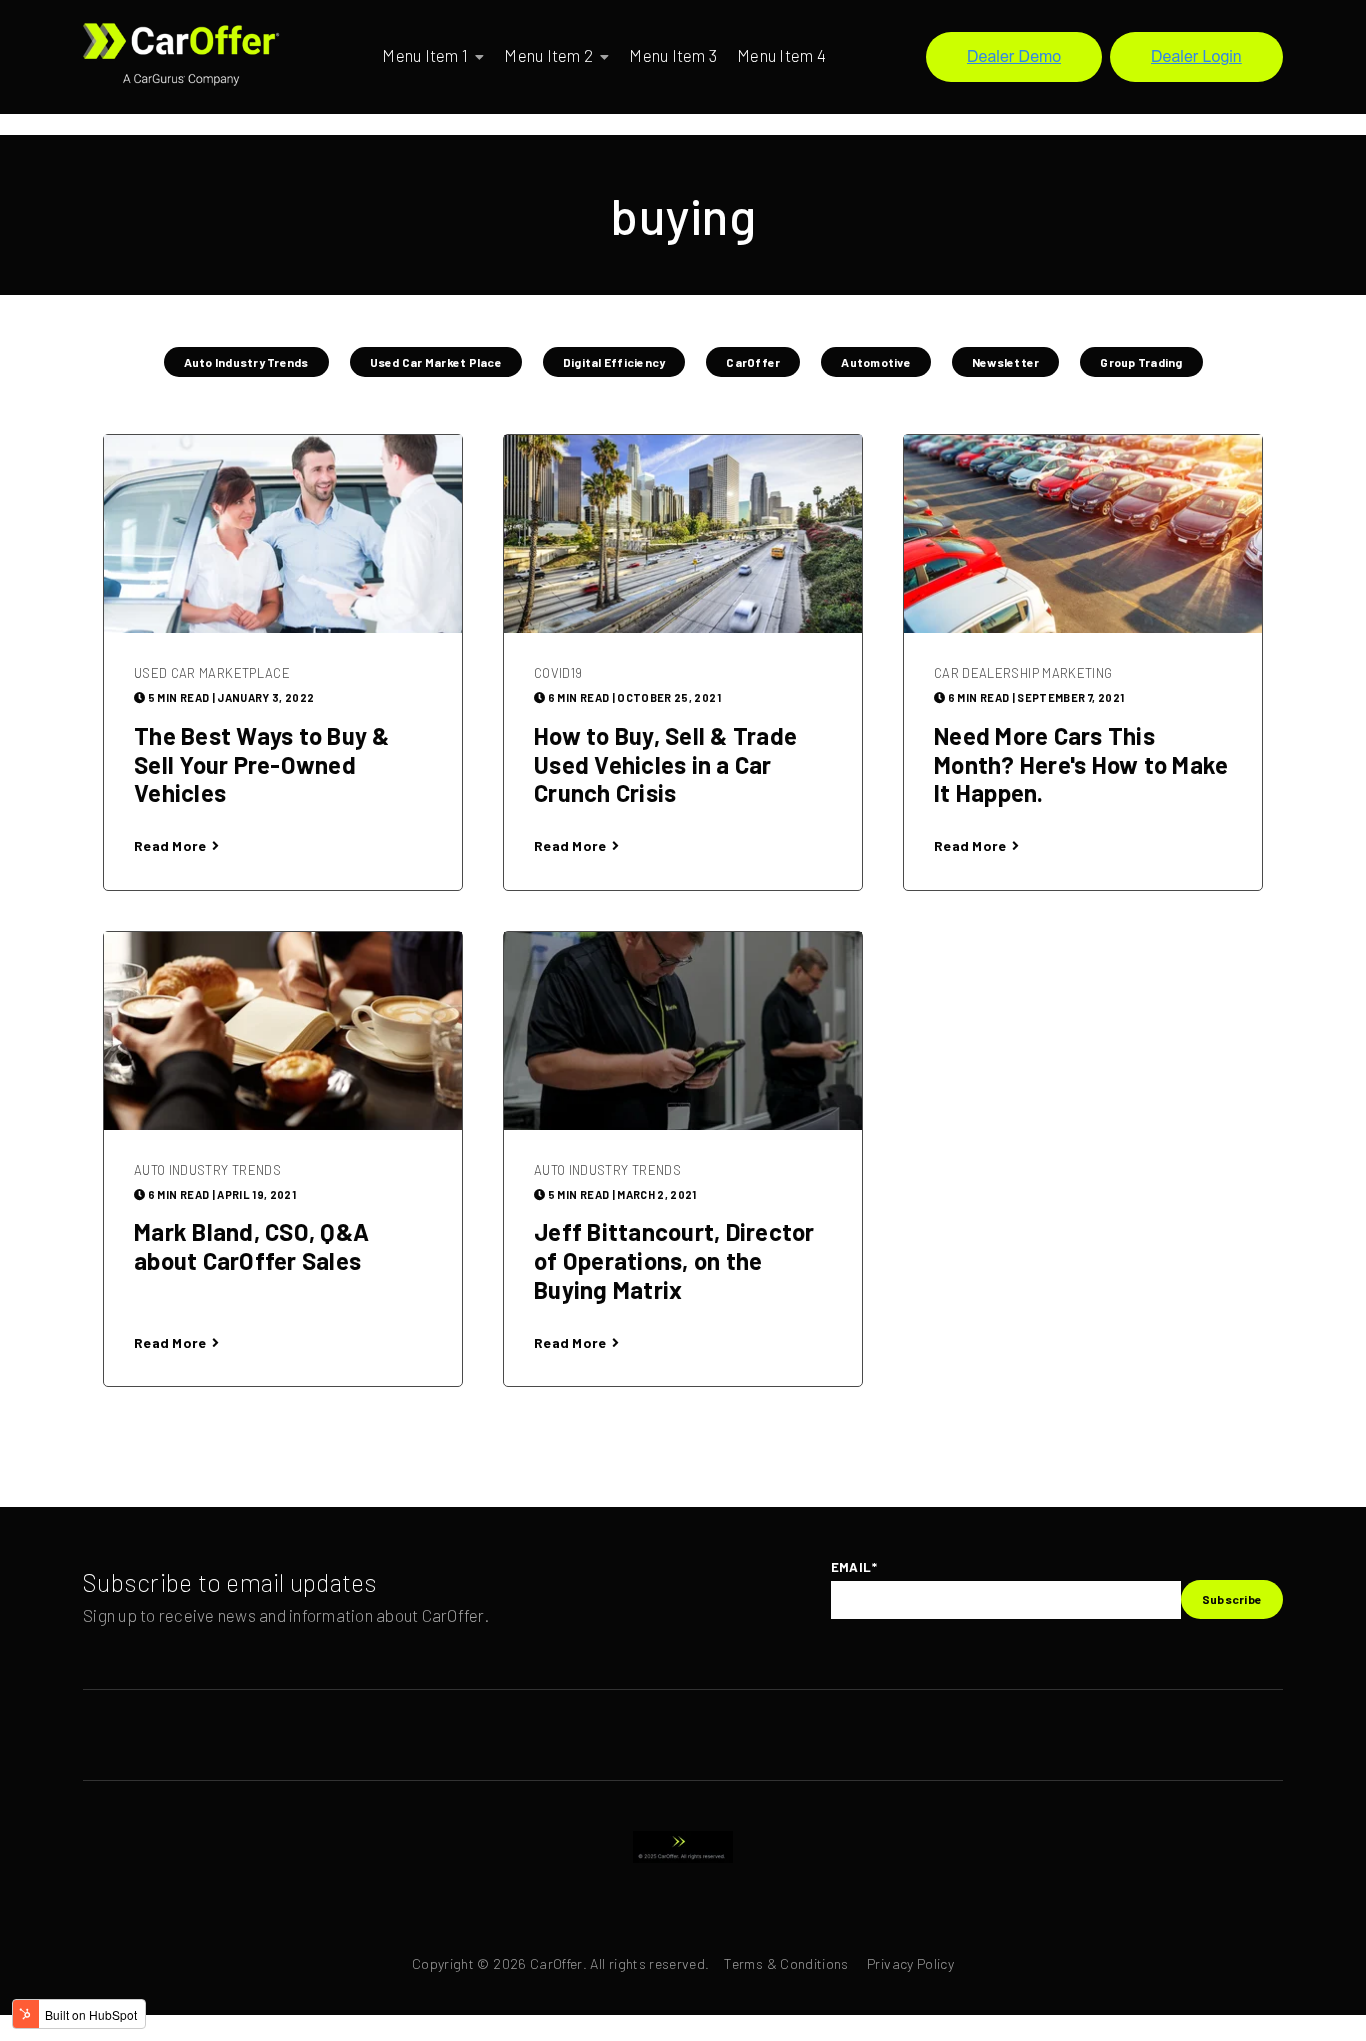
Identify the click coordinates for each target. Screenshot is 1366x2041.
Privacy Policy (910, 1963)
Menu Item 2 (548, 55)
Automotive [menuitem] (876, 362)
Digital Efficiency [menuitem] (614, 362)
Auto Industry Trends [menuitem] (246, 362)
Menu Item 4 (781, 55)
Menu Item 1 (425, 55)
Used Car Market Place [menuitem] (436, 362)
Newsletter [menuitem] (1006, 362)
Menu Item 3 (673, 55)
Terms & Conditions (786, 1963)
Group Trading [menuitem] (1141, 362)
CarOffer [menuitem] (753, 362)
